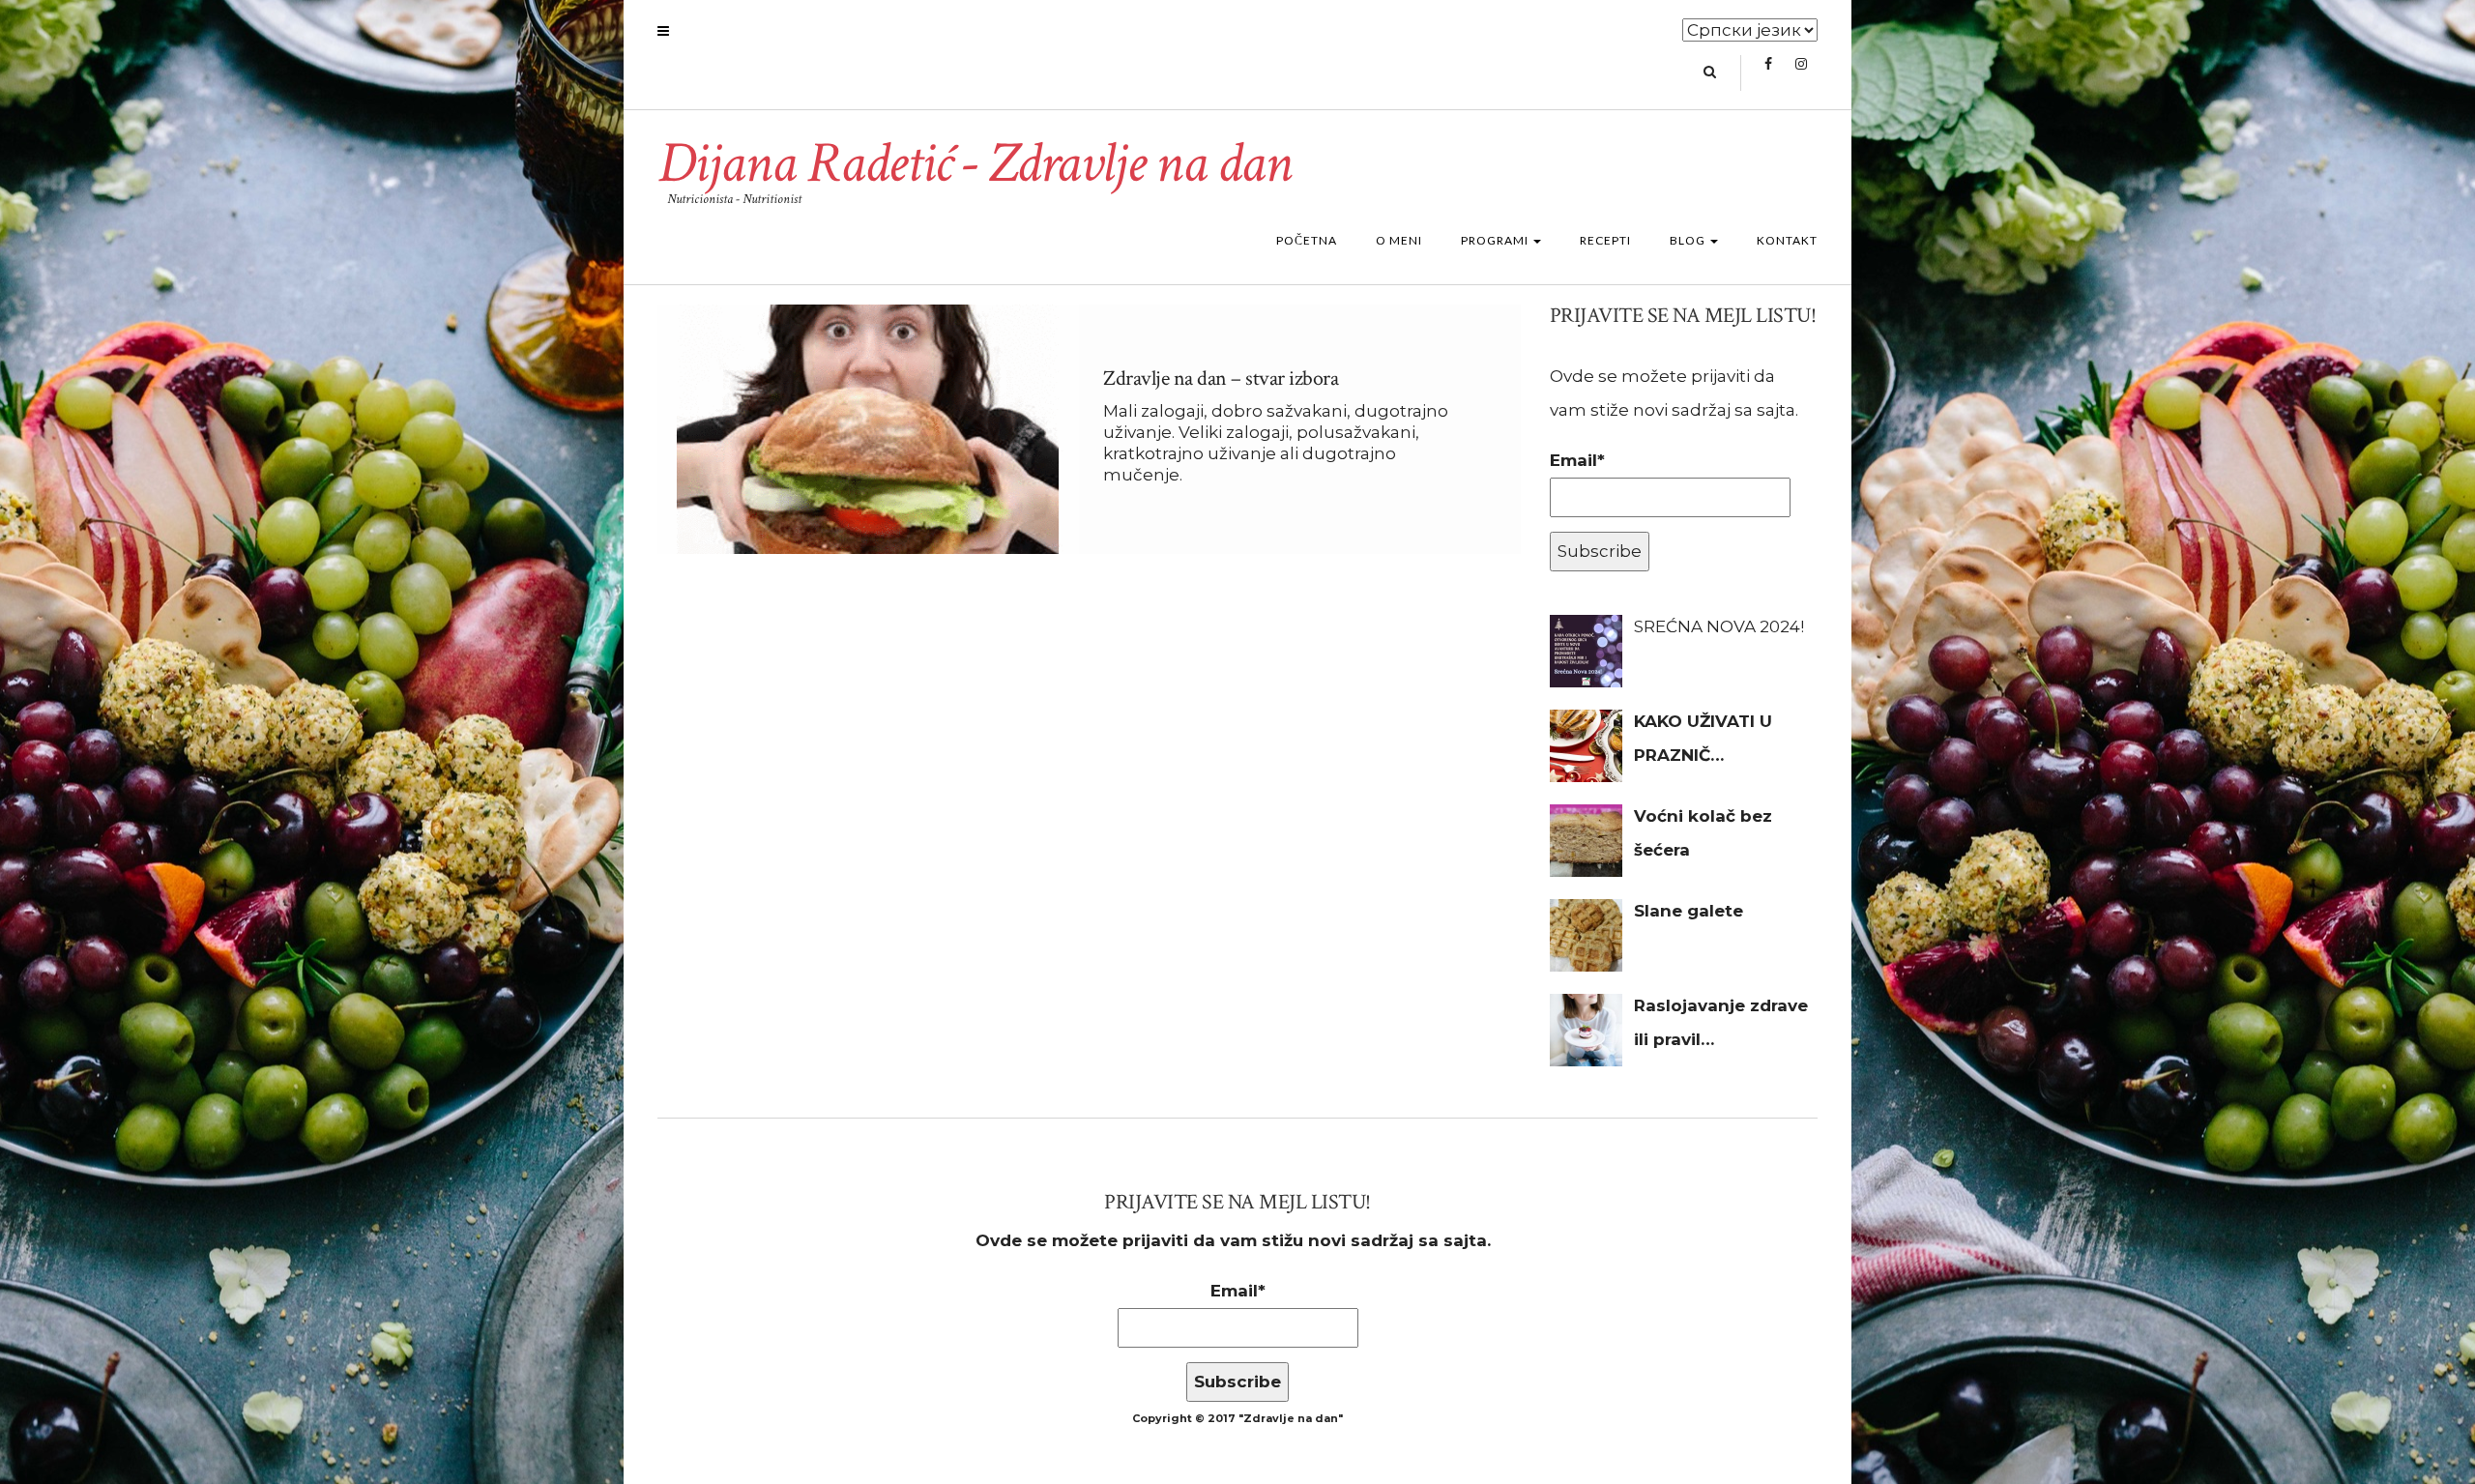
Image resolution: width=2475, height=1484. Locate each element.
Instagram (1801, 73)
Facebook (1768, 73)
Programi (1496, 240)
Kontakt (1787, 240)
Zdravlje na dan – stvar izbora (1221, 378)
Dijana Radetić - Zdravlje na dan (974, 163)
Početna (1307, 240)
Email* (1577, 460)
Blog (1689, 240)
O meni (1399, 240)
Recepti (1605, 240)
